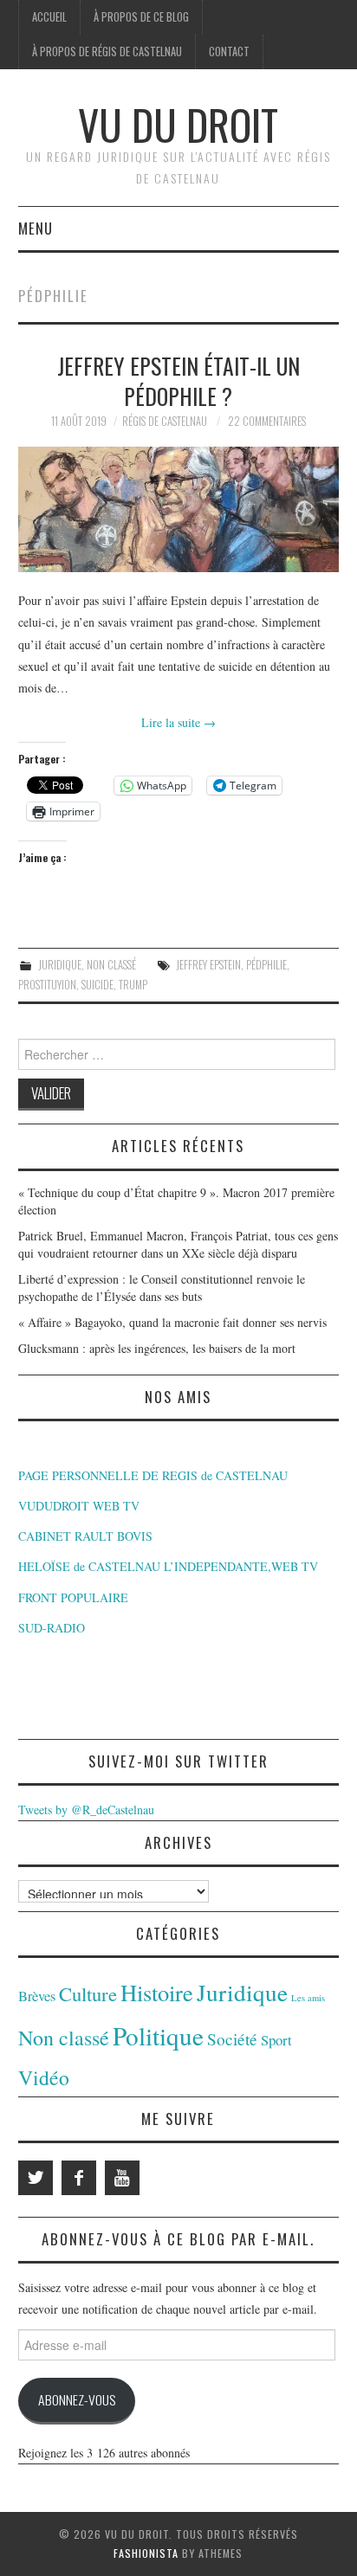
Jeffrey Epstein (208, 965)
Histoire (157, 1992)
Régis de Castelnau (165, 421)
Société (232, 2039)
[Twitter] (36, 2178)
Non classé (111, 965)
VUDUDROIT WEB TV (79, 1506)
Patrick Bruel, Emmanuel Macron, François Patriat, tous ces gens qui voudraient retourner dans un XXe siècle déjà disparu (178, 1244)
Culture (88, 1993)
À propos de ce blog (141, 17)
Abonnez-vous (77, 2399)
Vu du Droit (178, 124)
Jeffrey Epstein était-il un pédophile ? (178, 381)
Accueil (49, 17)
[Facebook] (79, 2178)
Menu (36, 228)
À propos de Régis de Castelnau (107, 52)
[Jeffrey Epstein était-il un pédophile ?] (179, 509)
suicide (97, 985)
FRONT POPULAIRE (73, 1597)
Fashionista (146, 2553)
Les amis (308, 1998)
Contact (229, 52)
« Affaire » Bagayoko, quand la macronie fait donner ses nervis (172, 1322)
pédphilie (266, 965)
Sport (276, 2040)
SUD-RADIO (52, 1628)
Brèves (37, 1996)
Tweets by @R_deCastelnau (86, 1810)
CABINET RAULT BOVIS (85, 1536)
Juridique (60, 965)
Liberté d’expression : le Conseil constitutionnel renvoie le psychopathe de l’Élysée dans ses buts (162, 1288)
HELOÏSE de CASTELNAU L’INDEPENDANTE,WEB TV (168, 1566)
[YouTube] (122, 2178)
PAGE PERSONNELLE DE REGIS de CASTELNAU (153, 1475)
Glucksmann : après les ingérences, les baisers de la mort (157, 1348)
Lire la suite (178, 722)
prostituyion (47, 985)
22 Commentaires (267, 421)
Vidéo (44, 2077)
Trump (133, 985)
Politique (158, 2035)
